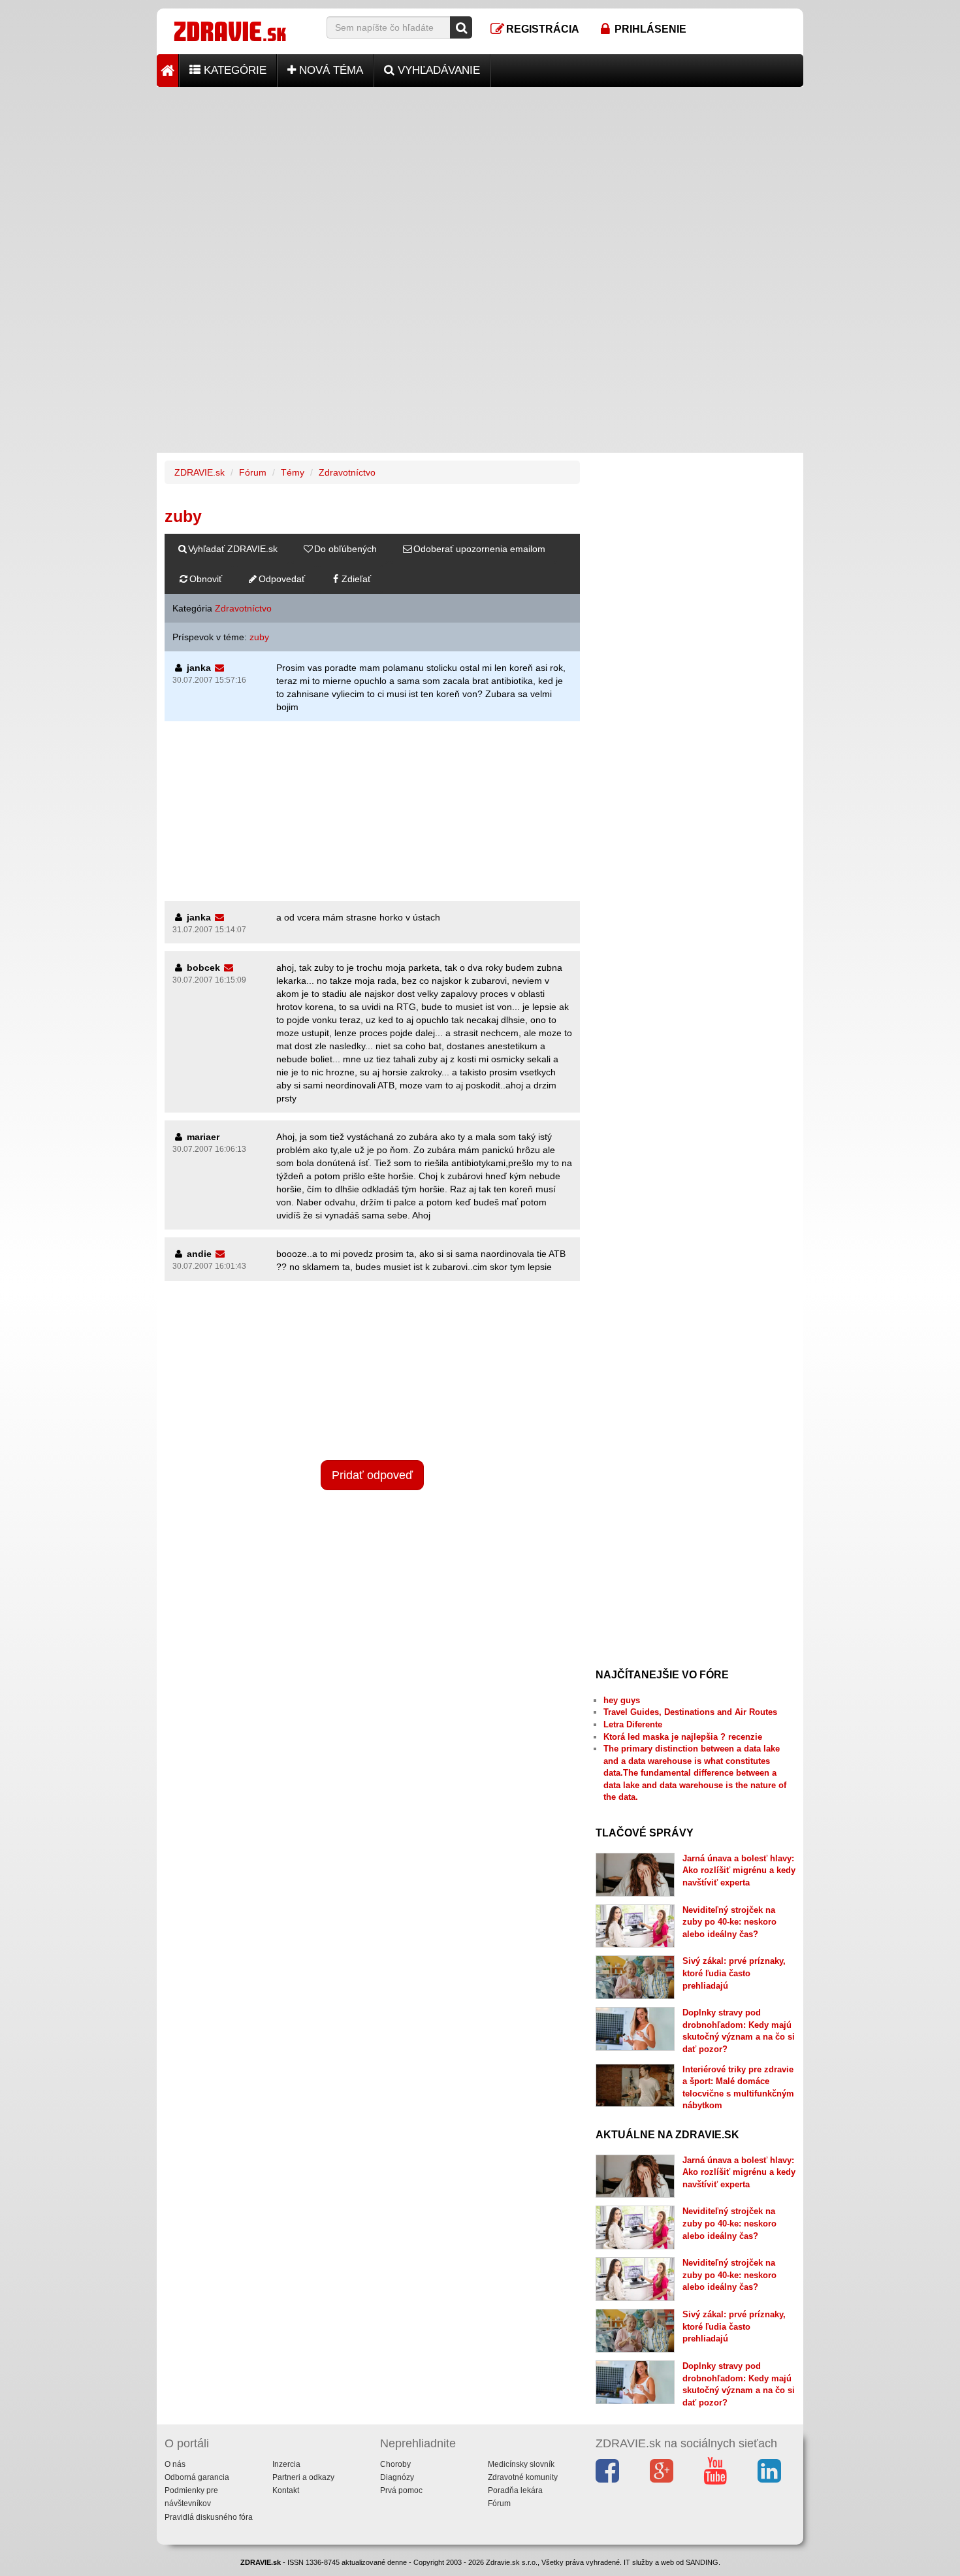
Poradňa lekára (515, 2490)
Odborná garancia (197, 2477)
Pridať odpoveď (372, 1475)
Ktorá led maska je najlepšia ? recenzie (683, 1737)
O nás (175, 2464)
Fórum (253, 472)
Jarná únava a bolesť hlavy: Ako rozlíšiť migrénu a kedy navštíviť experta (739, 1870)
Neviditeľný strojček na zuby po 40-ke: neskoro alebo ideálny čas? (729, 1922)
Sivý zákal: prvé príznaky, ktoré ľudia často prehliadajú (734, 1973)
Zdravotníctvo (347, 472)
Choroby (395, 2464)
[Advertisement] (480, 178)
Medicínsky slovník (521, 2464)
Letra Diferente (633, 1724)
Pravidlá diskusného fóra (209, 2517)
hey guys (622, 1700)
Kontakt (286, 2490)
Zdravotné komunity (523, 2477)
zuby (259, 637)
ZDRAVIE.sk (200, 472)
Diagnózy (397, 2477)
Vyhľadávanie (437, 70)
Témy (293, 472)
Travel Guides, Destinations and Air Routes (690, 1712)
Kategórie (233, 70)
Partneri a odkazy (303, 2477)
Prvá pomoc (401, 2490)
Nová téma (329, 70)
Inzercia (286, 2464)
